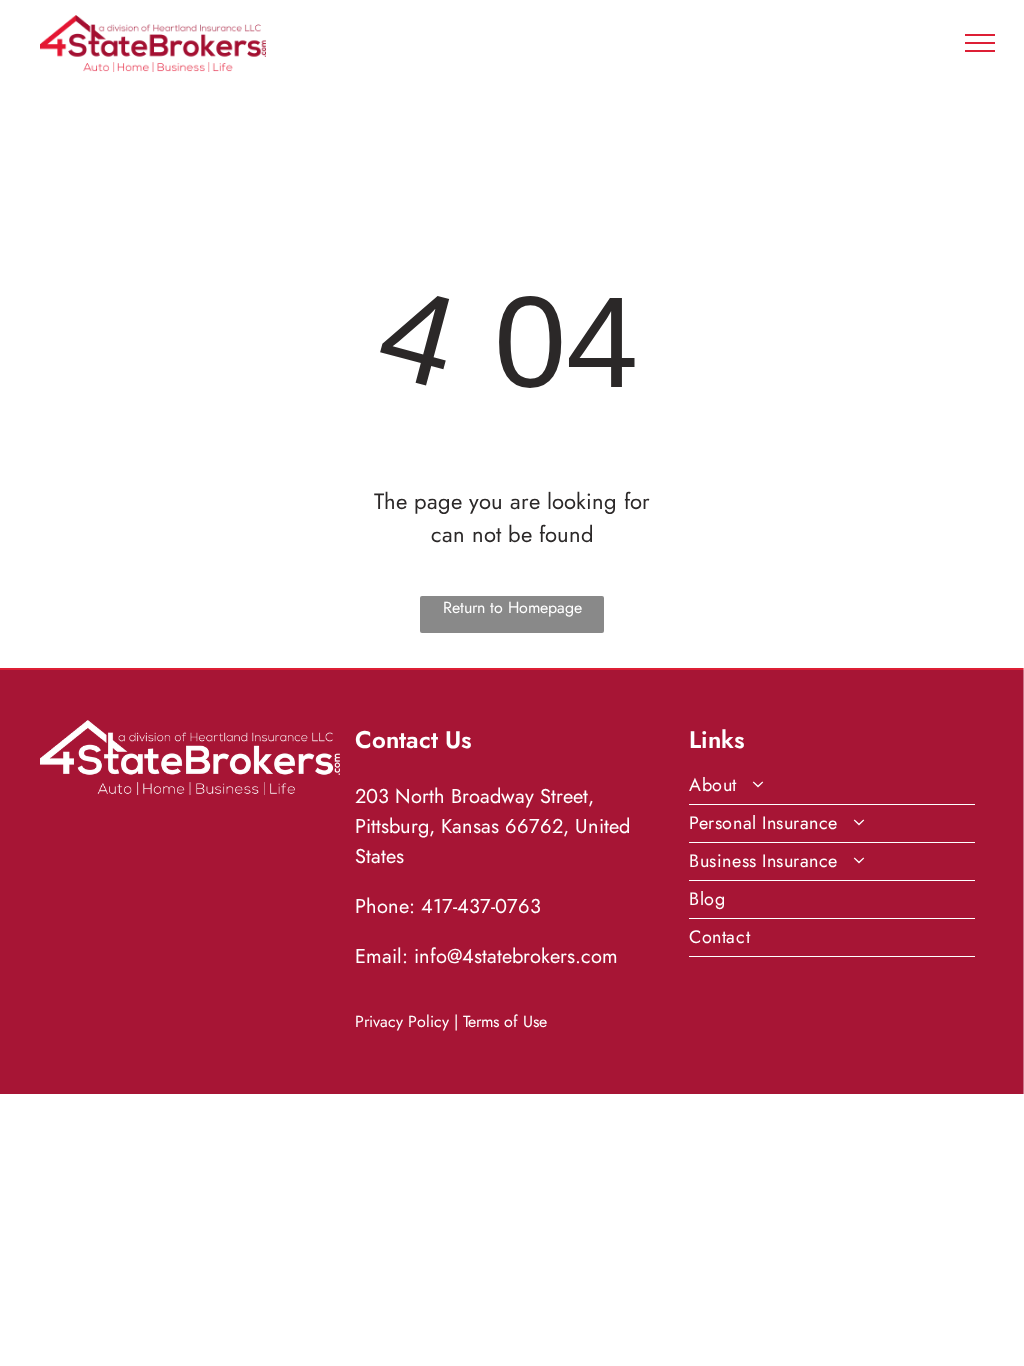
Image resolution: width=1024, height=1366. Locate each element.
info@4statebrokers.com (516, 956)
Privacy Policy (402, 1021)
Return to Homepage (512, 607)
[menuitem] (832, 786)
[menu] (980, 43)
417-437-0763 (481, 906)
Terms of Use (505, 1021)
